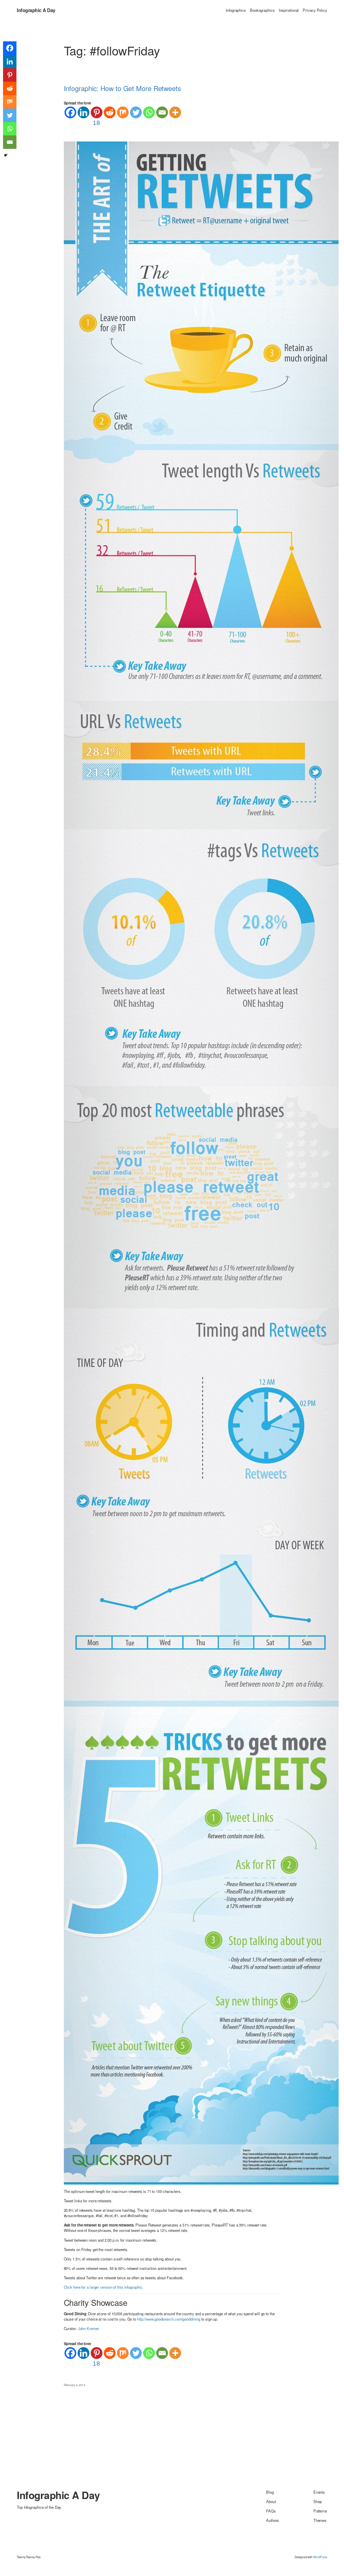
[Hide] (6, 155)
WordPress (320, 2557)
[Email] (162, 112)
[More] (175, 112)
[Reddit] (110, 112)
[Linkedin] (83, 112)
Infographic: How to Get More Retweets (122, 88)
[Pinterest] (10, 75)
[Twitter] (136, 112)
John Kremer (89, 2328)
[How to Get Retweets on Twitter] (201, 1162)
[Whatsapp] (149, 112)
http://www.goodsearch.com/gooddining (169, 2319)
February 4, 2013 (75, 2385)
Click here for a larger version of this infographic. (104, 2287)
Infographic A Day (36, 10)
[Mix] (123, 112)
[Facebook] (70, 112)
